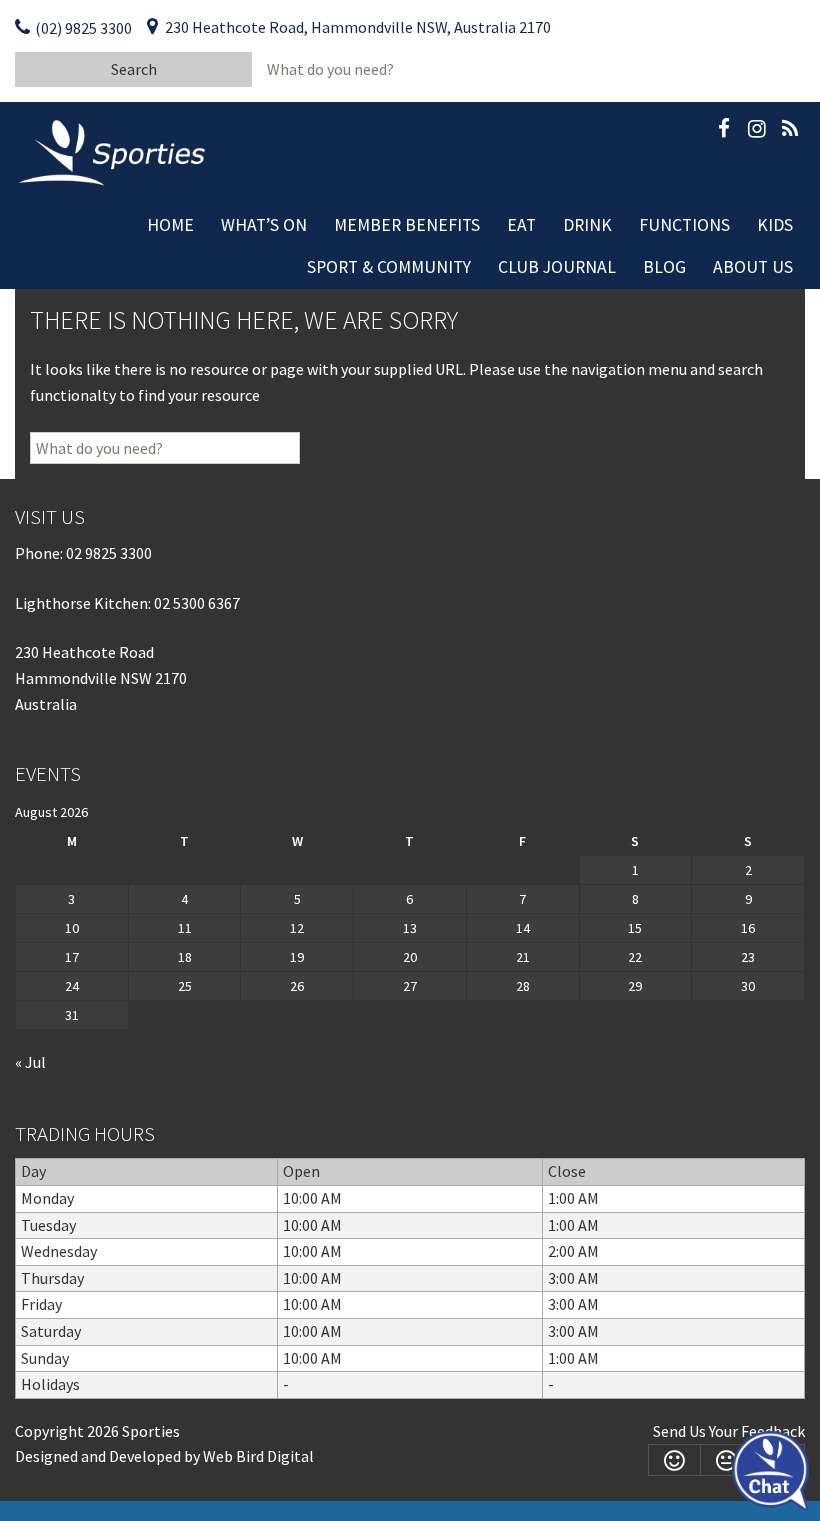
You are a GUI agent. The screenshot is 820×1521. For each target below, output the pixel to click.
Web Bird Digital (258, 1456)
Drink (587, 225)
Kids (775, 225)
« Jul (30, 1062)
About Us (753, 267)
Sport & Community (389, 267)
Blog (664, 267)
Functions (684, 225)
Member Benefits (407, 225)
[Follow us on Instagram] (757, 132)
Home (170, 225)
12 (297, 928)
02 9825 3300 (109, 553)
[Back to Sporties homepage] (113, 151)
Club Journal (557, 267)
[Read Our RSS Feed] (790, 132)
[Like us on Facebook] (724, 132)
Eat (521, 225)
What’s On (264, 225)
